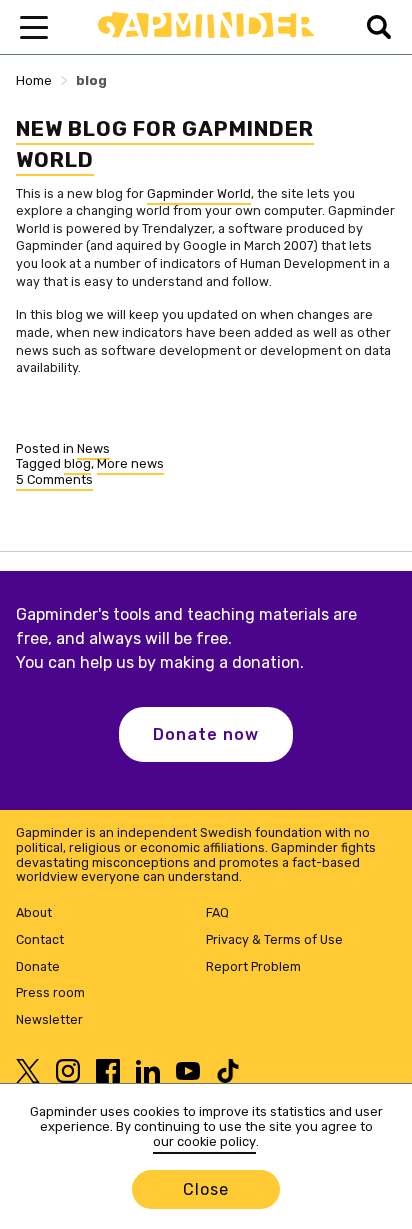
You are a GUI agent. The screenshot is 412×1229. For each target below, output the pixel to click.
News (93, 448)
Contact (40, 939)
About (34, 912)
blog (77, 463)
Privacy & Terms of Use (274, 939)
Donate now (206, 734)
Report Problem (253, 966)
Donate (38, 966)
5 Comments (54, 481)
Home (34, 80)
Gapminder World (199, 193)
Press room (50, 992)
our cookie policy (204, 1141)
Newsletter (49, 1019)
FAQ (217, 912)
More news (130, 463)
